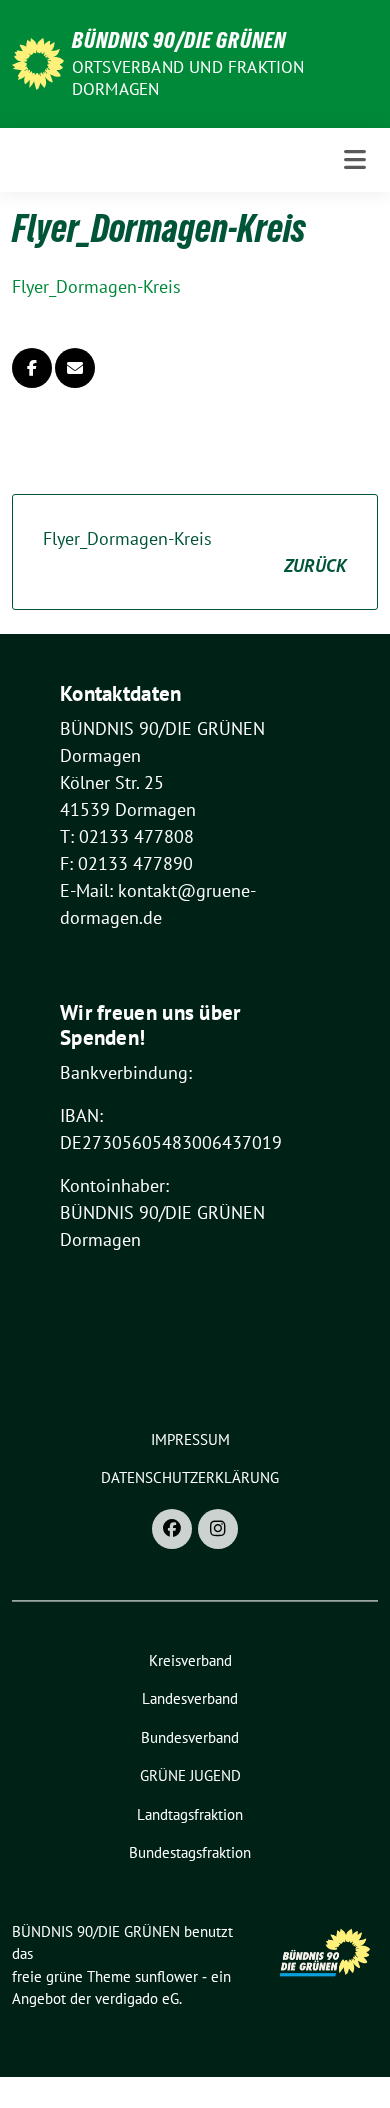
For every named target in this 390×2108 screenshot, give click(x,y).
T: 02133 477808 (127, 836)
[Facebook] (172, 1529)
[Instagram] (218, 1529)
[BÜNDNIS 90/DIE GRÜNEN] (38, 61)
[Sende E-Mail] (75, 368)
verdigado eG (137, 1998)
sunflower (166, 1976)
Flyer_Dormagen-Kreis (96, 286)
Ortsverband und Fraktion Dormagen (188, 78)
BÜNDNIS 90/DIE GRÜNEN (179, 40)
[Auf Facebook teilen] (32, 368)
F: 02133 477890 (126, 863)
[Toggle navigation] (355, 160)
